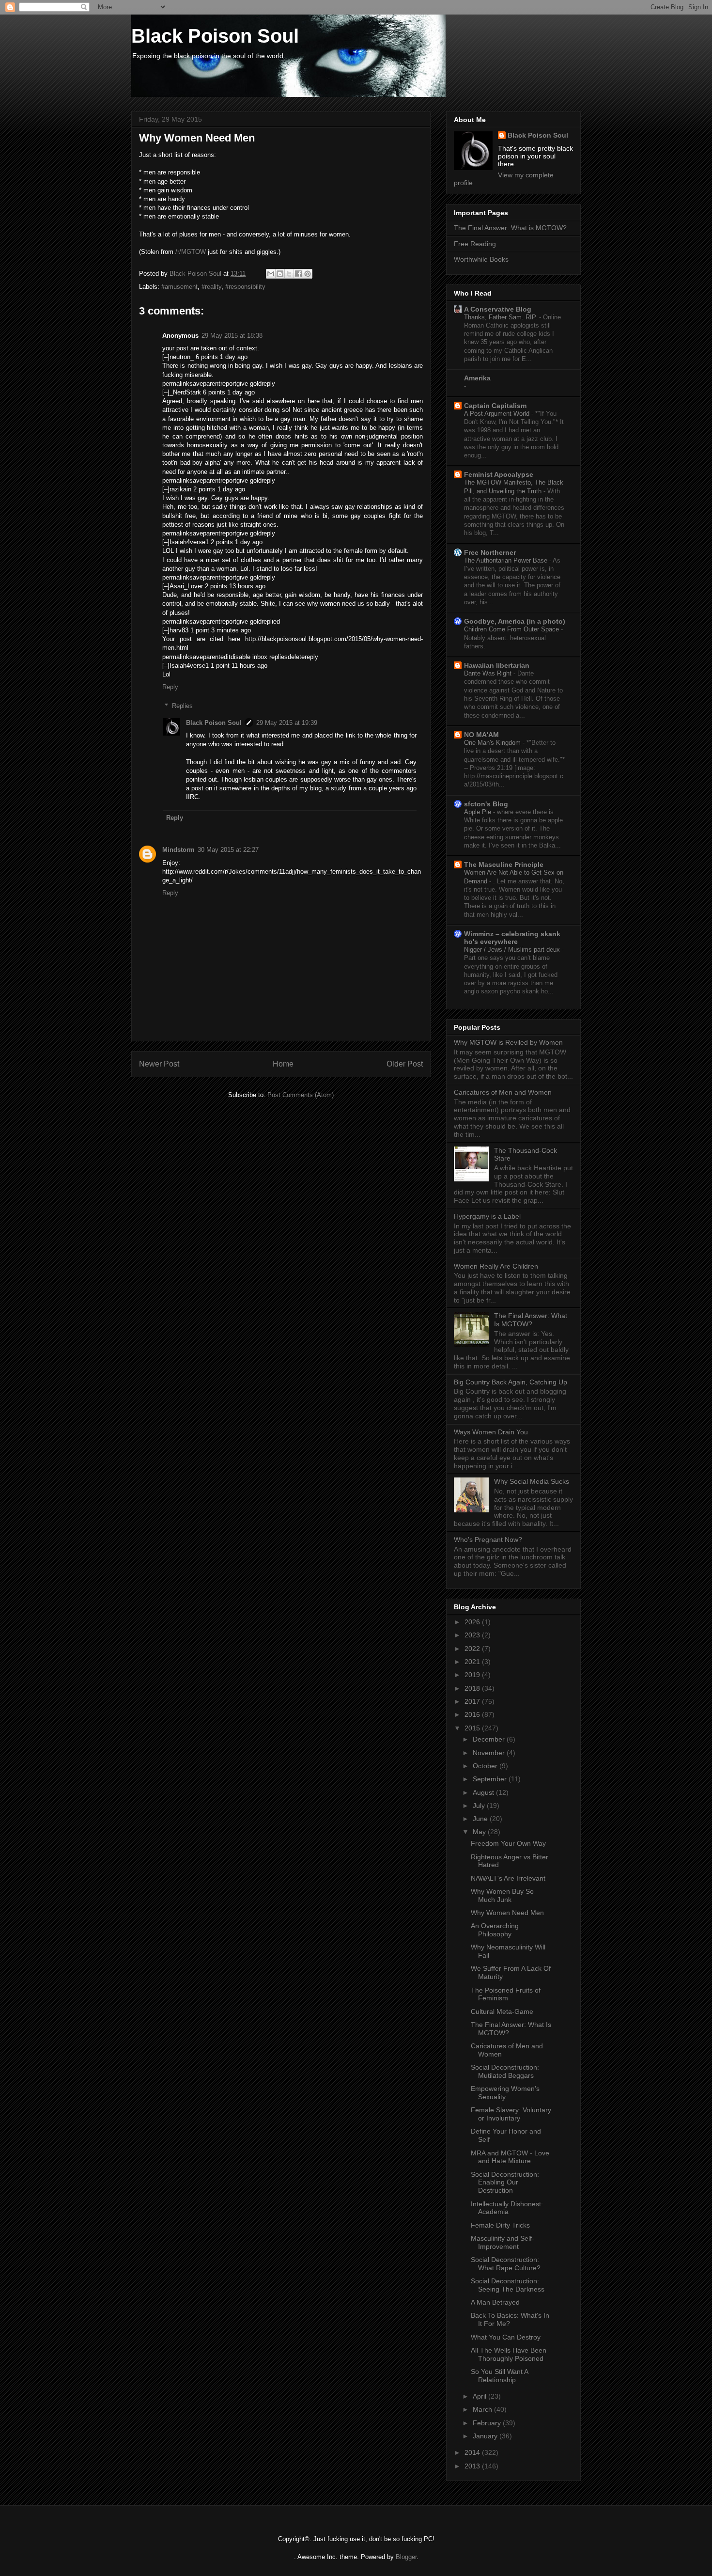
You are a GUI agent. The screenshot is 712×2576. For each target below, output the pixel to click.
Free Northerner (490, 552)
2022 (473, 1649)
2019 (473, 1675)
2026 (473, 1622)
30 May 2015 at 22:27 (228, 850)
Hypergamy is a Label (487, 1216)
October (486, 1766)
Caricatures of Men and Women (503, 1092)
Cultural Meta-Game (502, 2011)
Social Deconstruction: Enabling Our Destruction (505, 2183)
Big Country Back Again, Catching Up (511, 1382)
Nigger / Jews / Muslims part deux (513, 950)
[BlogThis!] (280, 274)
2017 (473, 1701)
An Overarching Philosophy (495, 1930)
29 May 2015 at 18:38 (232, 336)
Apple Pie (479, 812)
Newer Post (159, 1064)
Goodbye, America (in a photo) (515, 621)
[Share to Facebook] (298, 274)
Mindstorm (178, 850)
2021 (473, 1662)
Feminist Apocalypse (499, 474)
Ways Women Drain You (491, 1432)
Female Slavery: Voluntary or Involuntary (511, 2114)
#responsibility (245, 287)
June (481, 1819)
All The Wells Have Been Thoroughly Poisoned (509, 2354)
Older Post (405, 1064)
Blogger (406, 2557)
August (484, 1792)
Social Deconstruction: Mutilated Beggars (505, 2071)
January (486, 2436)
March (483, 2409)
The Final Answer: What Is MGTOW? (531, 1320)
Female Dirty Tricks (500, 2225)
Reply (170, 687)
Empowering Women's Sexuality (505, 2093)
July (480, 1806)
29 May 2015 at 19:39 (287, 723)
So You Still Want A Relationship (499, 2376)
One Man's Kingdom (493, 743)
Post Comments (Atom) (301, 1095)
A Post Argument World (498, 414)
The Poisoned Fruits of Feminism (506, 1994)
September (491, 1779)
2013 (473, 2466)
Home (283, 1064)
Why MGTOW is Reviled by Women (508, 1042)
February (488, 2423)
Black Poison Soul (215, 36)
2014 (473, 2452)
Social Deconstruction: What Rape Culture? (506, 2264)
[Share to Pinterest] (308, 274)
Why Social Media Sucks (532, 1481)
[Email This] (271, 274)
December (490, 1739)
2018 (473, 1688)
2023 (473, 1635)
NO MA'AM (481, 735)
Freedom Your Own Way (508, 1843)
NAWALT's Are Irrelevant (508, 1878)
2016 (473, 1714)
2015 (473, 1728)
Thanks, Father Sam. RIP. (502, 317)
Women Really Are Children (496, 1266)
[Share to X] (289, 274)
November (490, 1753)
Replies (182, 706)
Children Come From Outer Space (512, 629)
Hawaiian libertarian (497, 665)
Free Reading (475, 244)
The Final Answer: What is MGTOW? (510, 228)
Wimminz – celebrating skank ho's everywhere (512, 938)
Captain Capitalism (495, 406)
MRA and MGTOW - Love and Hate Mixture (510, 2157)
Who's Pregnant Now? (488, 1539)
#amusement (179, 287)
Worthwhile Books (481, 259)
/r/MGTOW (191, 252)
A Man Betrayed (495, 2302)
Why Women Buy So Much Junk (502, 1895)
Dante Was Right (489, 673)
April (480, 2396)
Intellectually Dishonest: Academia (507, 2208)
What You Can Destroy (506, 2337)
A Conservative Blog (498, 309)
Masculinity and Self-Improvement (503, 2242)
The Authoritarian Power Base (507, 560)
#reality (211, 287)
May (480, 1832)
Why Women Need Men (507, 1913)
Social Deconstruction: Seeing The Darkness (508, 2285)
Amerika (477, 378)
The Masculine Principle (504, 864)
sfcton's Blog (486, 804)
